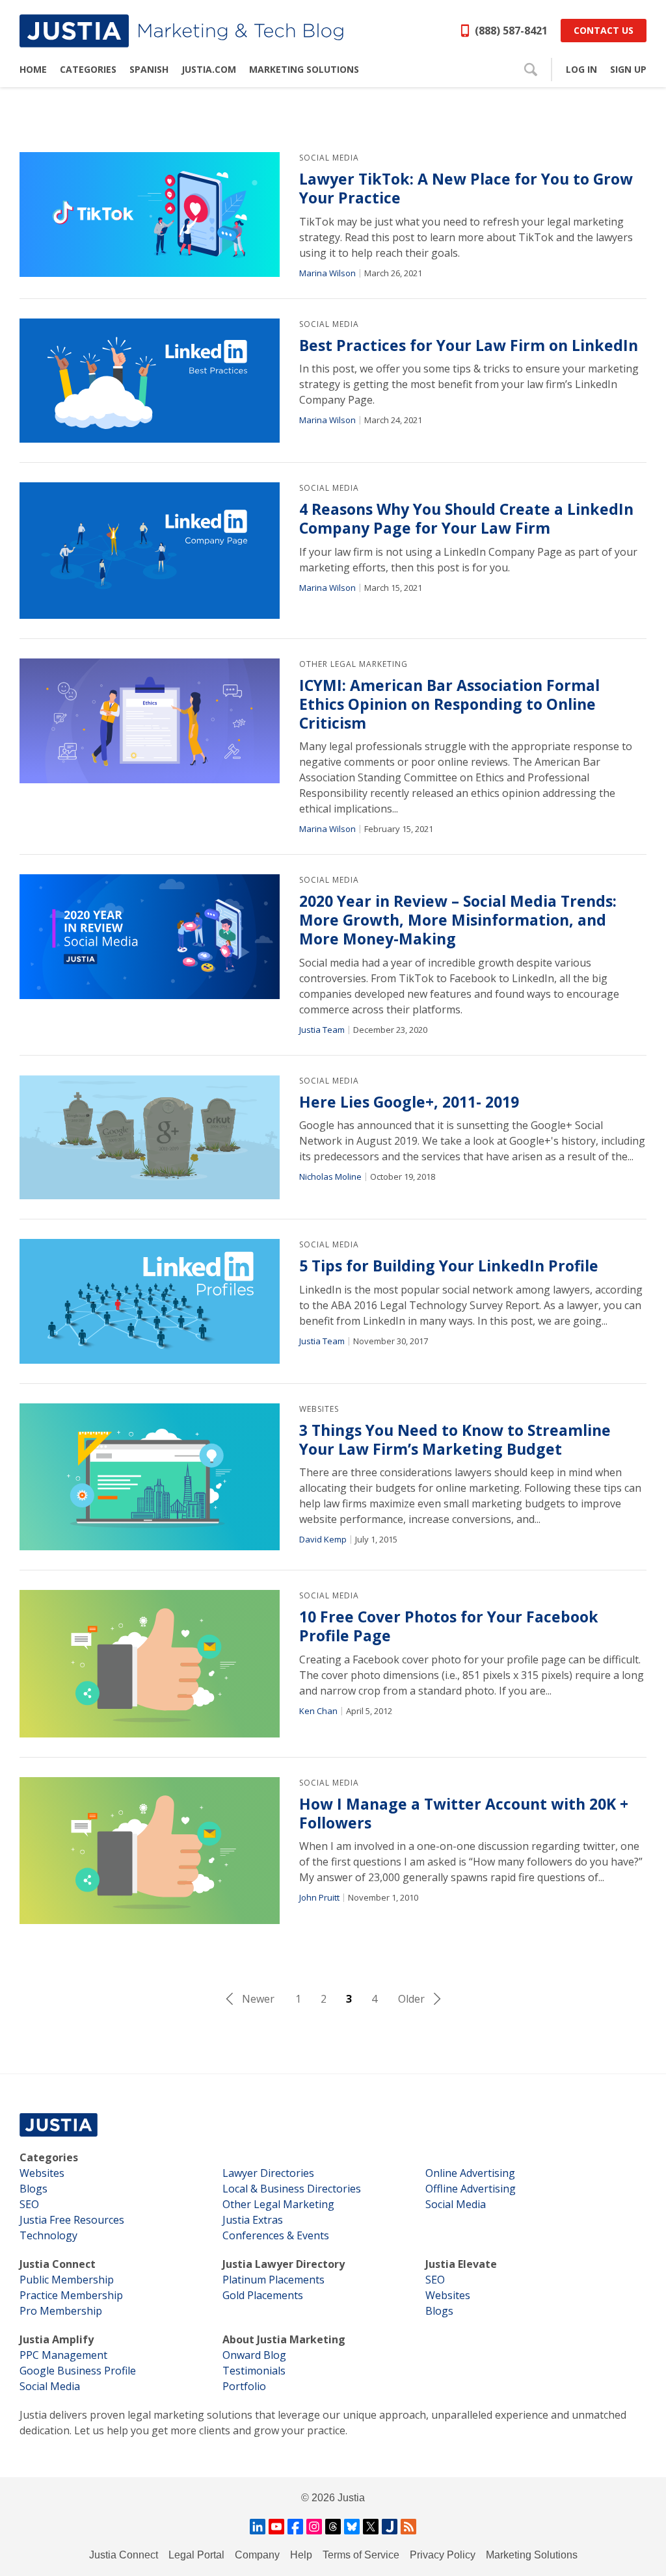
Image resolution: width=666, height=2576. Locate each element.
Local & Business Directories (292, 2189)
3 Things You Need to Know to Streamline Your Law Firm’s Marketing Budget (455, 1440)
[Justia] (181, 31)
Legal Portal (196, 2555)
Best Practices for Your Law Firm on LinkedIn (469, 345)
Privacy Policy (443, 2555)
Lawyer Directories (268, 2173)
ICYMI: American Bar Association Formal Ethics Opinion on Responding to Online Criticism (449, 704)
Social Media (329, 158)
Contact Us (604, 30)
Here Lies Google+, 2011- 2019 (409, 1102)
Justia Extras (253, 2220)
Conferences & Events (276, 2235)
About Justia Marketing (284, 2339)
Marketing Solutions (532, 2555)
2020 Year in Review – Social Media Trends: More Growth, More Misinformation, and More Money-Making (458, 920)
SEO (29, 2204)
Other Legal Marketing (353, 664)
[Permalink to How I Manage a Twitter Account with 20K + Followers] (150, 1851)
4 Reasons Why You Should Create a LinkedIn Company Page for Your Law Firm (466, 519)
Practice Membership (71, 2295)
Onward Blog (254, 2355)
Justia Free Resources (72, 2220)
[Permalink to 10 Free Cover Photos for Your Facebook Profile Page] (150, 1664)
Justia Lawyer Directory (284, 2264)
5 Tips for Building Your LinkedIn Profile (449, 1266)
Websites (319, 1409)
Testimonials (254, 2371)
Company (257, 2555)
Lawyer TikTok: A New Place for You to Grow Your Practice (466, 189)
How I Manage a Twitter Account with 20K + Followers (464, 1814)
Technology (48, 2235)
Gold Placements (263, 2295)
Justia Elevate (461, 2264)
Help (301, 2555)
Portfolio (244, 2386)
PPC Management (63, 2355)
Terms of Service (361, 2555)
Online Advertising (470, 2173)
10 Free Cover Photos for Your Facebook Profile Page (449, 1626)
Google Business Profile (78, 2371)
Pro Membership (61, 2311)
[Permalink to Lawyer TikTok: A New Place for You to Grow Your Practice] (150, 215)
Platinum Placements (273, 2280)
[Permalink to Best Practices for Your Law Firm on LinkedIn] (150, 381)
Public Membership (67, 2280)
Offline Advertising (471, 2189)
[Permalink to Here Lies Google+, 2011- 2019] (150, 1138)
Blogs (33, 2189)
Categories (49, 2157)
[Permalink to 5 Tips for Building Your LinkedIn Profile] (150, 1301)
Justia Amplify (57, 2339)
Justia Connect (58, 2264)
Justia (351, 2498)
